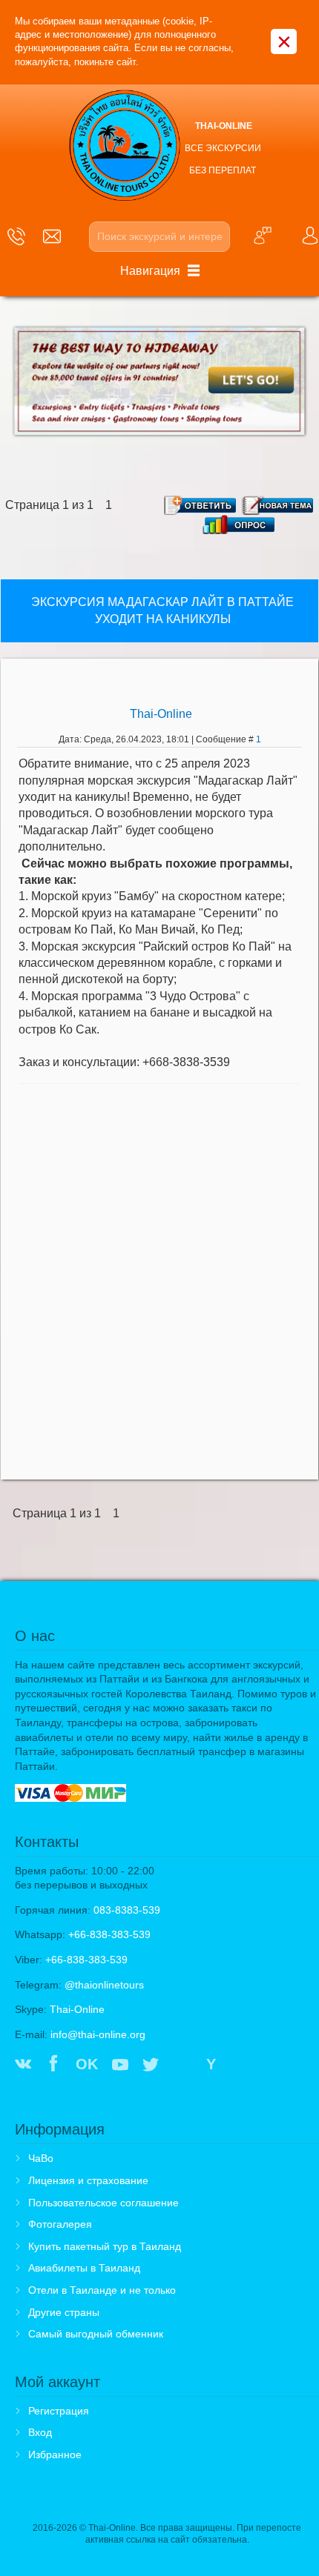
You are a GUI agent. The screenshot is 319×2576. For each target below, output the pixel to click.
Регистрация (59, 2411)
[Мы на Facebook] (53, 2066)
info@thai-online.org (98, 2034)
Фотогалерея (60, 2224)
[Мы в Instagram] (181, 2066)
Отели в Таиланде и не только (102, 2290)
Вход (40, 2432)
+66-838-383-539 (109, 1934)
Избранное (55, 2454)
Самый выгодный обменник (96, 2334)
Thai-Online (161, 714)
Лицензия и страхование (88, 2180)
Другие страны (64, 2312)
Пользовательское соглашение (103, 2203)
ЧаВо (41, 2158)
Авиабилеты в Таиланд (84, 2268)
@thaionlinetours (104, 1985)
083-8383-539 (127, 1910)
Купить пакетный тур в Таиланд (105, 2246)
